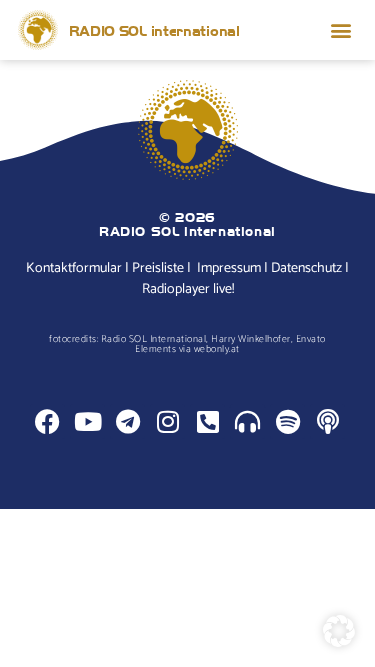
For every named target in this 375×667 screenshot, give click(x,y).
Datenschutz (306, 268)
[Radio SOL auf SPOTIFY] (287, 421)
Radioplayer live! (188, 289)
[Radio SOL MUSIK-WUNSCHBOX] (207, 421)
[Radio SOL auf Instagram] (167, 421)
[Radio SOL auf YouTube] (87, 421)
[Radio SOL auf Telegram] (127, 421)
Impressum (229, 268)
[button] (341, 30)
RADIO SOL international (154, 30)
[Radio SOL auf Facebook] (47, 421)
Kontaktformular (74, 268)
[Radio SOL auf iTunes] (327, 421)
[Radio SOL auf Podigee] (247, 421)
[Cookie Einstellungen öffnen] (339, 642)
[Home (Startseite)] (38, 30)
